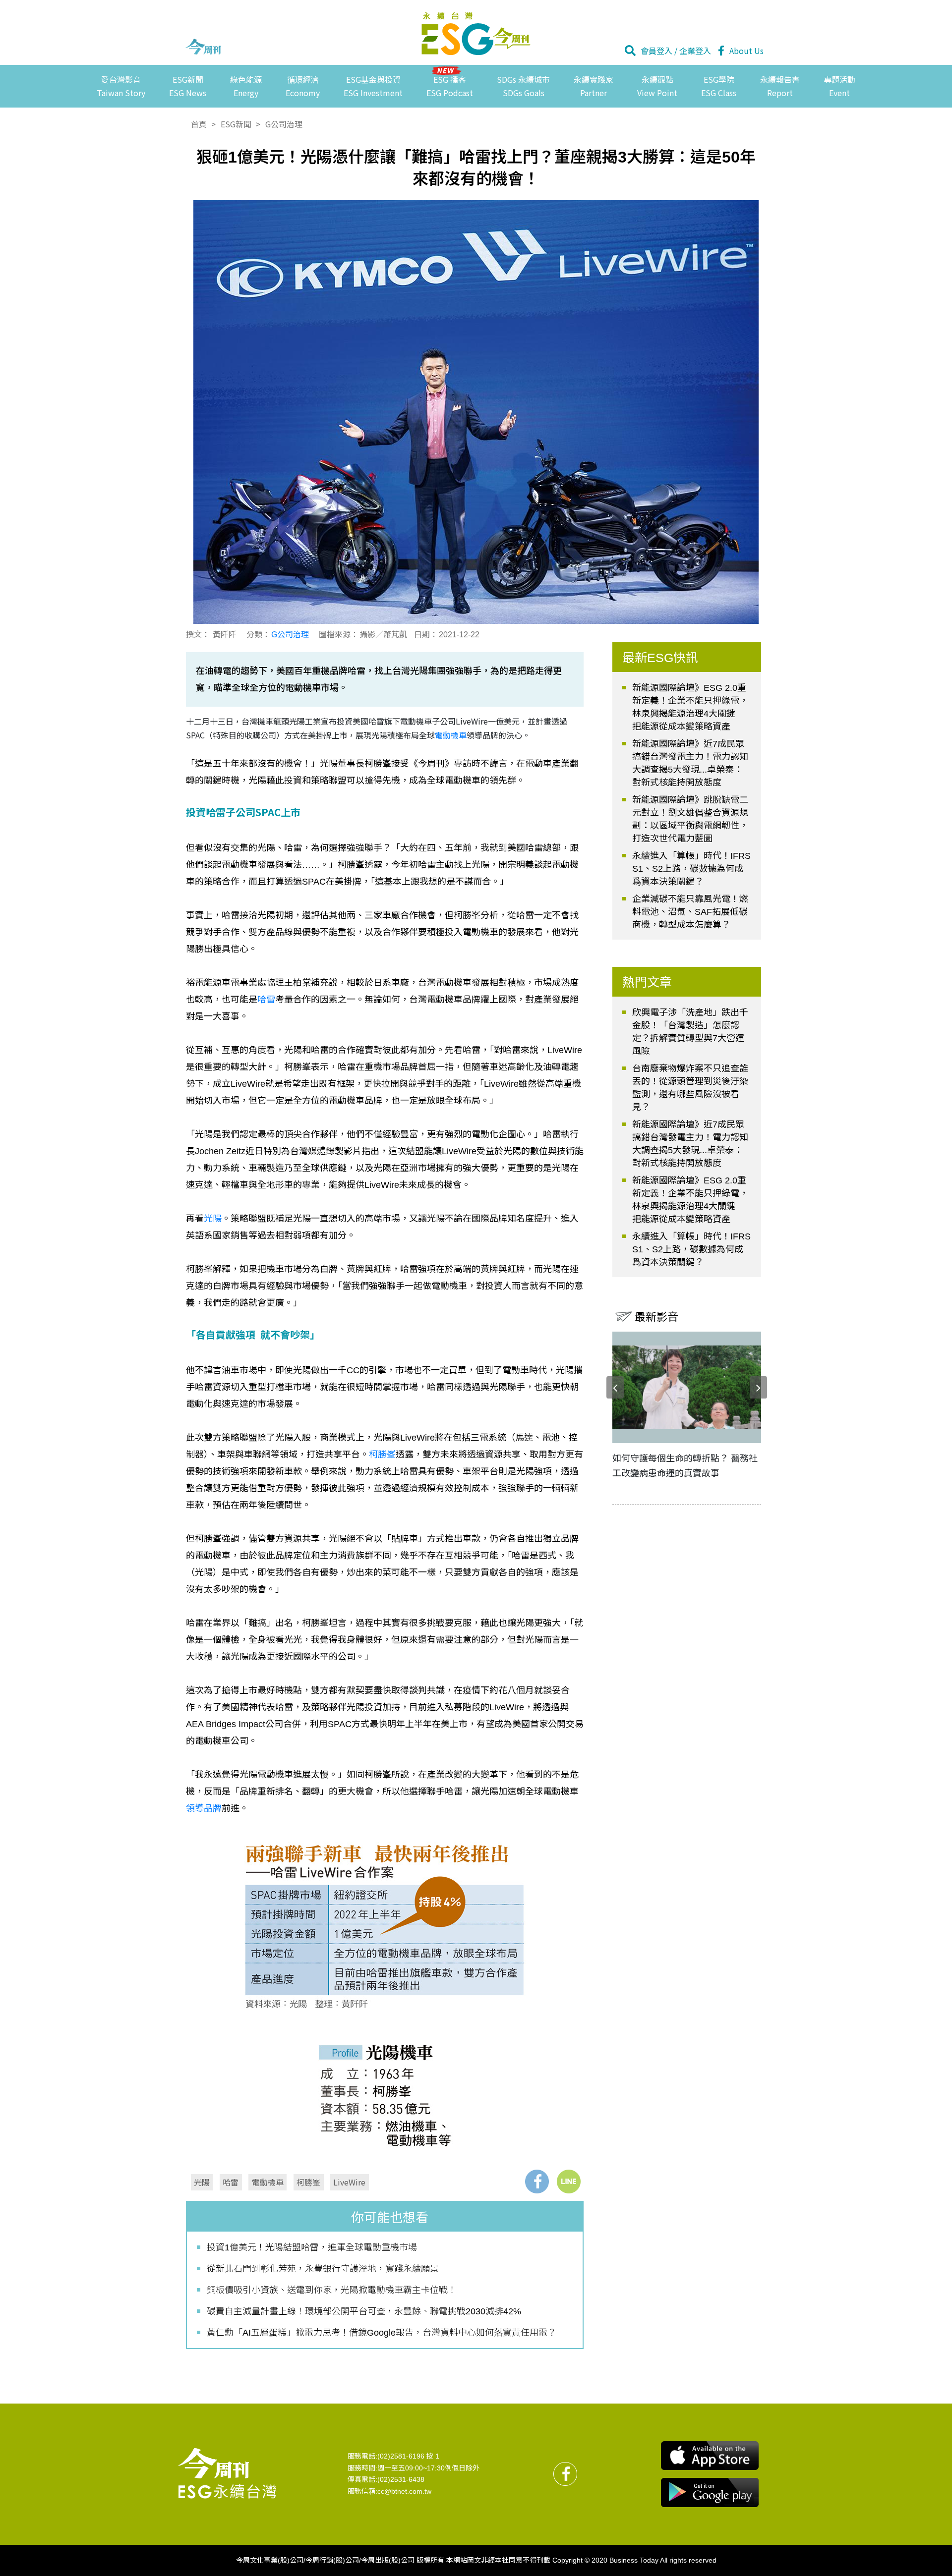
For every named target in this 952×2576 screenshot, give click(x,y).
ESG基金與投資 (373, 86)
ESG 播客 (450, 86)
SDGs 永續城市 (523, 86)
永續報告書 (780, 86)
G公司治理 (284, 124)
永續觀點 (657, 86)
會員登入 (656, 51)
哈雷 (266, 1000)
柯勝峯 (382, 1455)
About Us (746, 51)
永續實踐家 (594, 86)
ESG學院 (719, 86)
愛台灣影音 (121, 86)
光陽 (213, 1219)
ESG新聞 (188, 86)
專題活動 (839, 86)
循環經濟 (303, 86)
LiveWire (349, 2182)
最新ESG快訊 (660, 658)
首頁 (199, 124)
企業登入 (695, 51)
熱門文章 (647, 982)
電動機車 (451, 735)
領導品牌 (204, 1808)
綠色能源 (246, 86)
